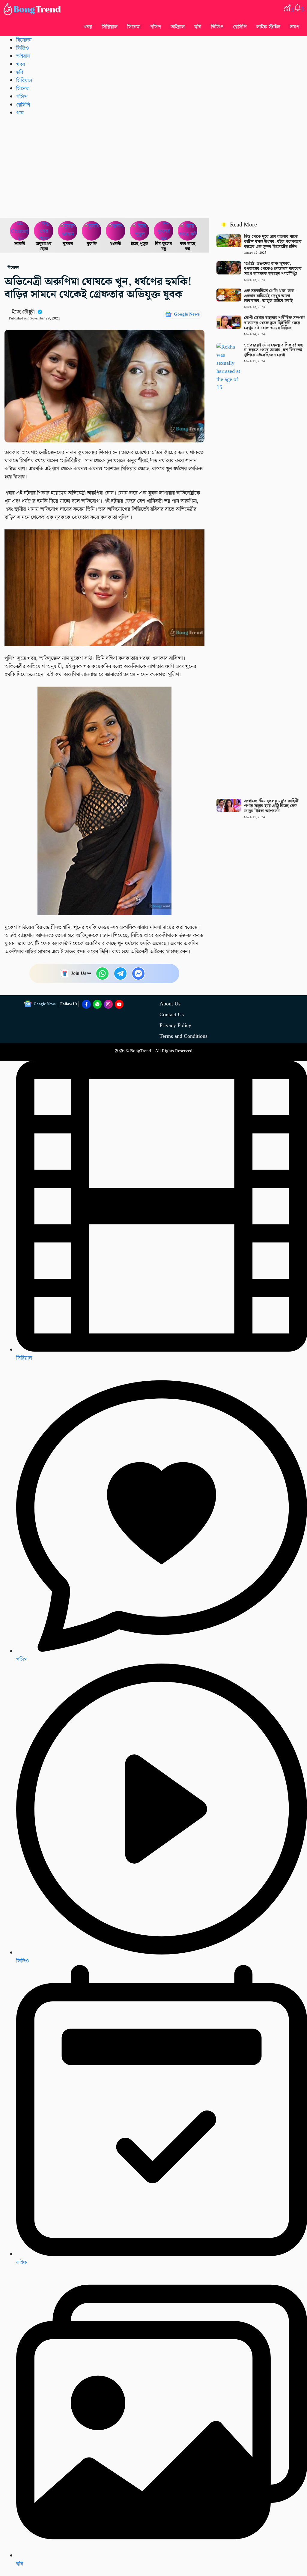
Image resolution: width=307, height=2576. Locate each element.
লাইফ (22, 2262)
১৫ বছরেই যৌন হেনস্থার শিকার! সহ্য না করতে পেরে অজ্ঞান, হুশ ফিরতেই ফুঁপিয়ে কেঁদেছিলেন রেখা (274, 350)
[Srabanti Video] (20, 231)
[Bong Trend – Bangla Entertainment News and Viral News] (33, 9)
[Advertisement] (153, 167)
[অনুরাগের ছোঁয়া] (44, 231)
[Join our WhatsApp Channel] (97, 1004)
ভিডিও (217, 27)
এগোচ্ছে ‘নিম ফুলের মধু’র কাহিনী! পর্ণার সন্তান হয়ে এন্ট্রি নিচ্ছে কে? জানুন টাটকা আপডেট (272, 806)
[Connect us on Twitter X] (108, 1004)
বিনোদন (24, 40)
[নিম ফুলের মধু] (164, 231)
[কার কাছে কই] (188, 231)
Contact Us (172, 1015)
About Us (170, 1004)
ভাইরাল (178, 27)
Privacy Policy (175, 1025)
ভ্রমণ (295, 27)
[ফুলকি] (92, 231)
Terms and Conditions (183, 1036)
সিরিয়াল (24, 1358)
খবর (88, 27)
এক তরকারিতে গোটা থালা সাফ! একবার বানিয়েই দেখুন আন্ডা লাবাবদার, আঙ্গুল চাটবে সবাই (270, 296)
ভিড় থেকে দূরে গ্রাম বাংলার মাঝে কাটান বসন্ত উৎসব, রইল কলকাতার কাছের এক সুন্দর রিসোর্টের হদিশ (273, 242)
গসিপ (155, 27)
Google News (187, 314)
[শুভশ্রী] (116, 231)
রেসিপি (240, 27)
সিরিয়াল (110, 27)
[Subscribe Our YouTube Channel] (119, 1004)
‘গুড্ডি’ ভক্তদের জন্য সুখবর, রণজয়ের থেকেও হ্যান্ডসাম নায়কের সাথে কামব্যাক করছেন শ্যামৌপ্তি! (273, 269)
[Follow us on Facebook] (86, 1004)
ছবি (198, 27)
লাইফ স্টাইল (268, 27)
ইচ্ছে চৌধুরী (23, 312)
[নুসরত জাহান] (68, 231)
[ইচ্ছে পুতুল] (140, 231)
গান (20, 113)
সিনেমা (134, 27)
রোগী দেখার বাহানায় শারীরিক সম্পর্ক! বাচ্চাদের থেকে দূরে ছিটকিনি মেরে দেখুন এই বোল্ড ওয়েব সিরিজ (274, 323)
